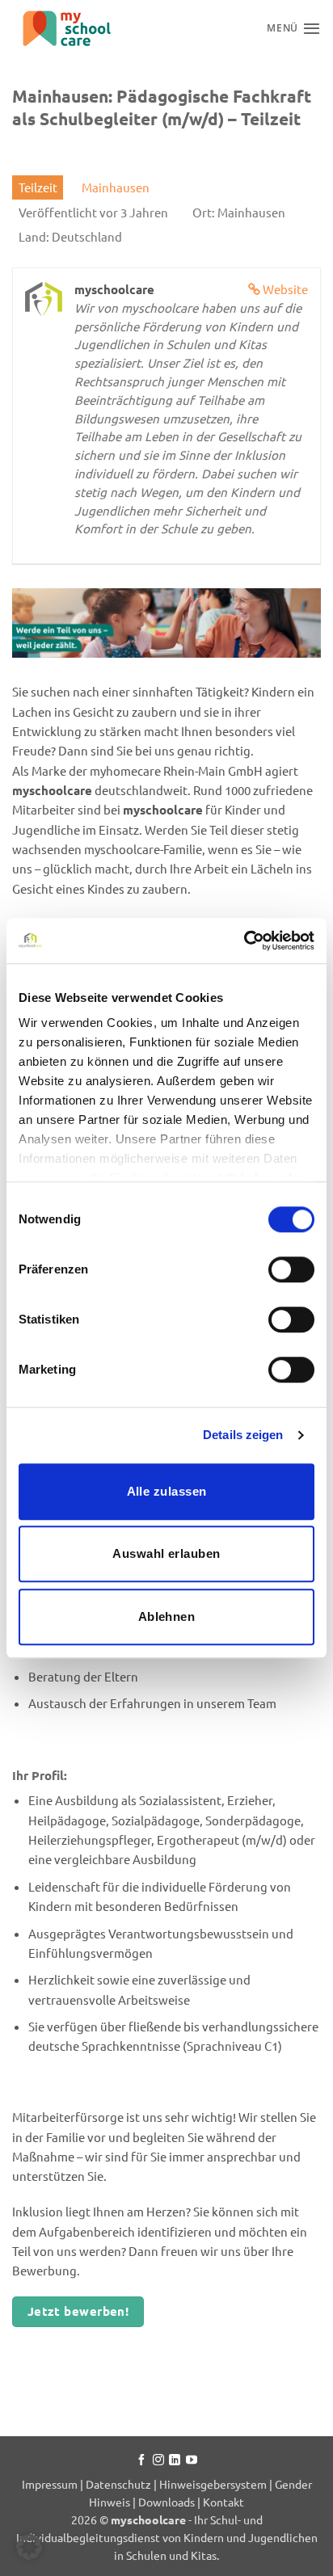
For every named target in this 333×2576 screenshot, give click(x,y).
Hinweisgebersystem (213, 2484)
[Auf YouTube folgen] (192, 2460)
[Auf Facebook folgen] (141, 2460)
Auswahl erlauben (166, 1553)
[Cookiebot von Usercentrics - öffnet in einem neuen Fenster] (244, 941)
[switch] (291, 1269)
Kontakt (223, 2502)
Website (285, 289)
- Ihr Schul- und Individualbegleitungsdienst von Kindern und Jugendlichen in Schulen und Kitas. (167, 2537)
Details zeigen (243, 1435)
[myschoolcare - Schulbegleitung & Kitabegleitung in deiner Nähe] (93, 28)
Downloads (166, 2502)
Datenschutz (118, 2484)
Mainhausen (116, 187)
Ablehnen (167, 1616)
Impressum (51, 2484)
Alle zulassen (167, 1491)
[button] (29, 2547)
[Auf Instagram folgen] (158, 2460)
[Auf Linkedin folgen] (175, 2460)
